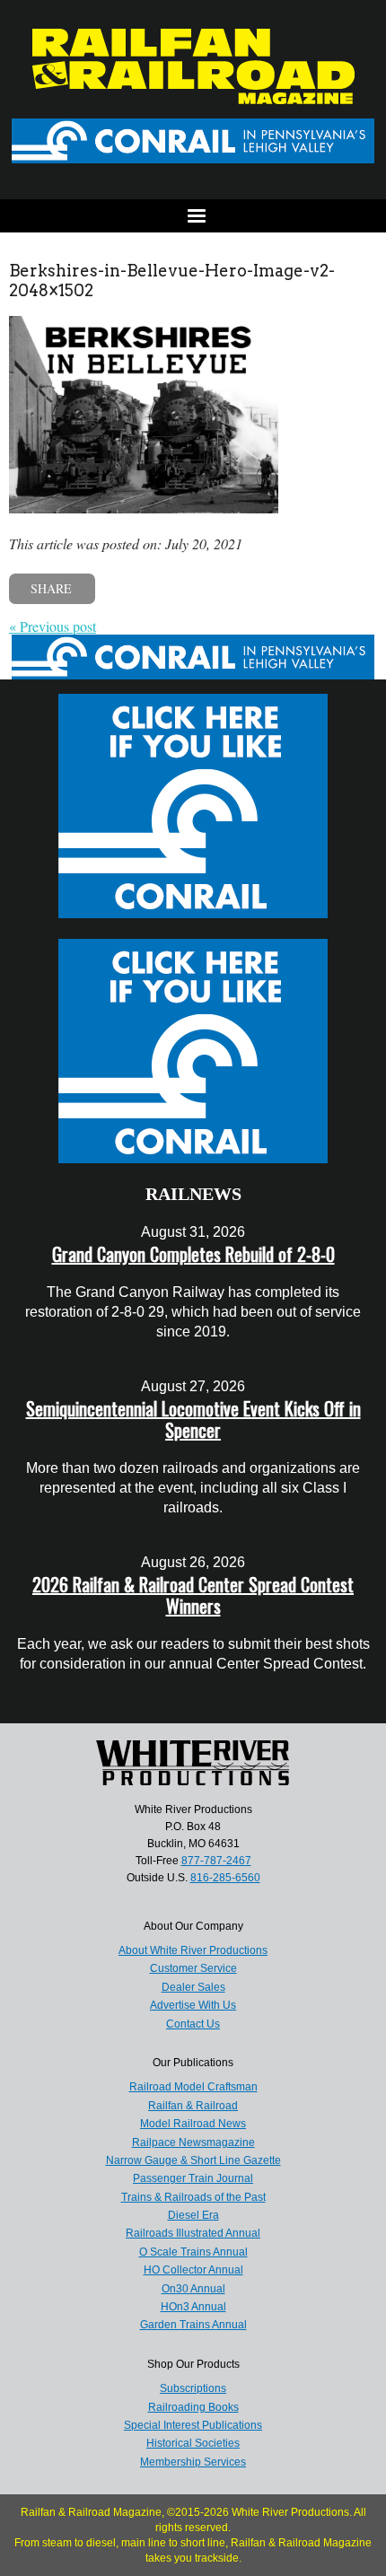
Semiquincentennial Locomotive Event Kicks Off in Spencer (193, 1419)
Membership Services (193, 2462)
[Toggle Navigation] (193, 216)
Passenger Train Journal (193, 2178)
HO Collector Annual (193, 2270)
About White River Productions (193, 1950)
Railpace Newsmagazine (193, 2142)
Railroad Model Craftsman (193, 2087)
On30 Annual (193, 2289)
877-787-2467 (216, 1861)
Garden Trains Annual (193, 2325)
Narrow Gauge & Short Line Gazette (193, 2160)
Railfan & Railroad (193, 2106)
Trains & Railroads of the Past (193, 2197)
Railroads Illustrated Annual (193, 2233)
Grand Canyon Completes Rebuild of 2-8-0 (193, 1254)
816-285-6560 (225, 1878)
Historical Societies (193, 2443)
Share (51, 588)
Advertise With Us (193, 2005)
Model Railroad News (193, 2124)
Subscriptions (193, 2388)
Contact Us (193, 2024)
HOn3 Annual (193, 2307)
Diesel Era (193, 2215)
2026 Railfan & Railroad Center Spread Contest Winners (193, 1595)
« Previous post (53, 626)
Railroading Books (193, 2407)
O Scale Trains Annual (193, 2252)
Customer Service (193, 1968)
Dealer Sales (193, 1987)
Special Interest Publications (193, 2425)
